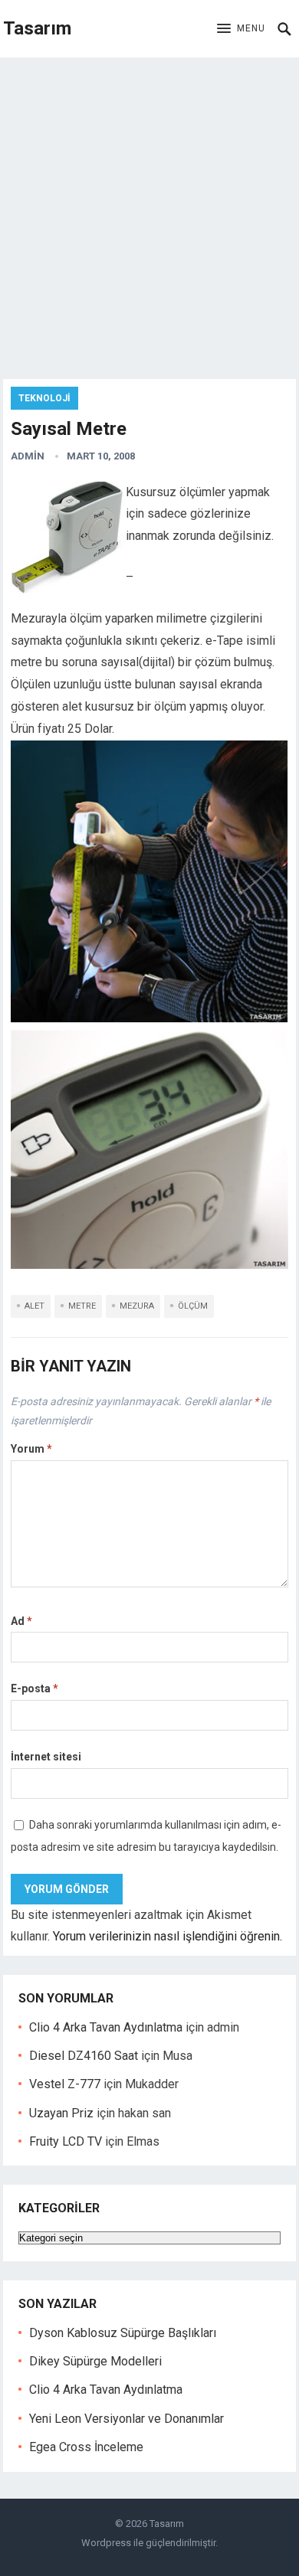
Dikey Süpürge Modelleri (95, 2361)
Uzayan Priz (61, 2113)
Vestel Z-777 (65, 2084)
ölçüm (193, 1306)
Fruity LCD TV (66, 2141)
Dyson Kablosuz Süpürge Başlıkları (123, 2333)
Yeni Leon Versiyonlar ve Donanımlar (127, 2419)
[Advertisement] (149, 214)
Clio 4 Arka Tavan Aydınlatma (106, 2027)
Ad (21, 1621)
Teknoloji (44, 398)
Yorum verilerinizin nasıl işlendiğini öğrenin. (168, 1936)
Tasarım (37, 28)
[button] (241, 29)
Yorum (31, 1449)
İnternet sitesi (46, 1757)
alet (34, 1306)
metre (82, 1306)
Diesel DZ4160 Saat (84, 2056)
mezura (137, 1306)
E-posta (34, 1688)
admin (28, 456)
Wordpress (106, 2543)
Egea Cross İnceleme (86, 2447)
